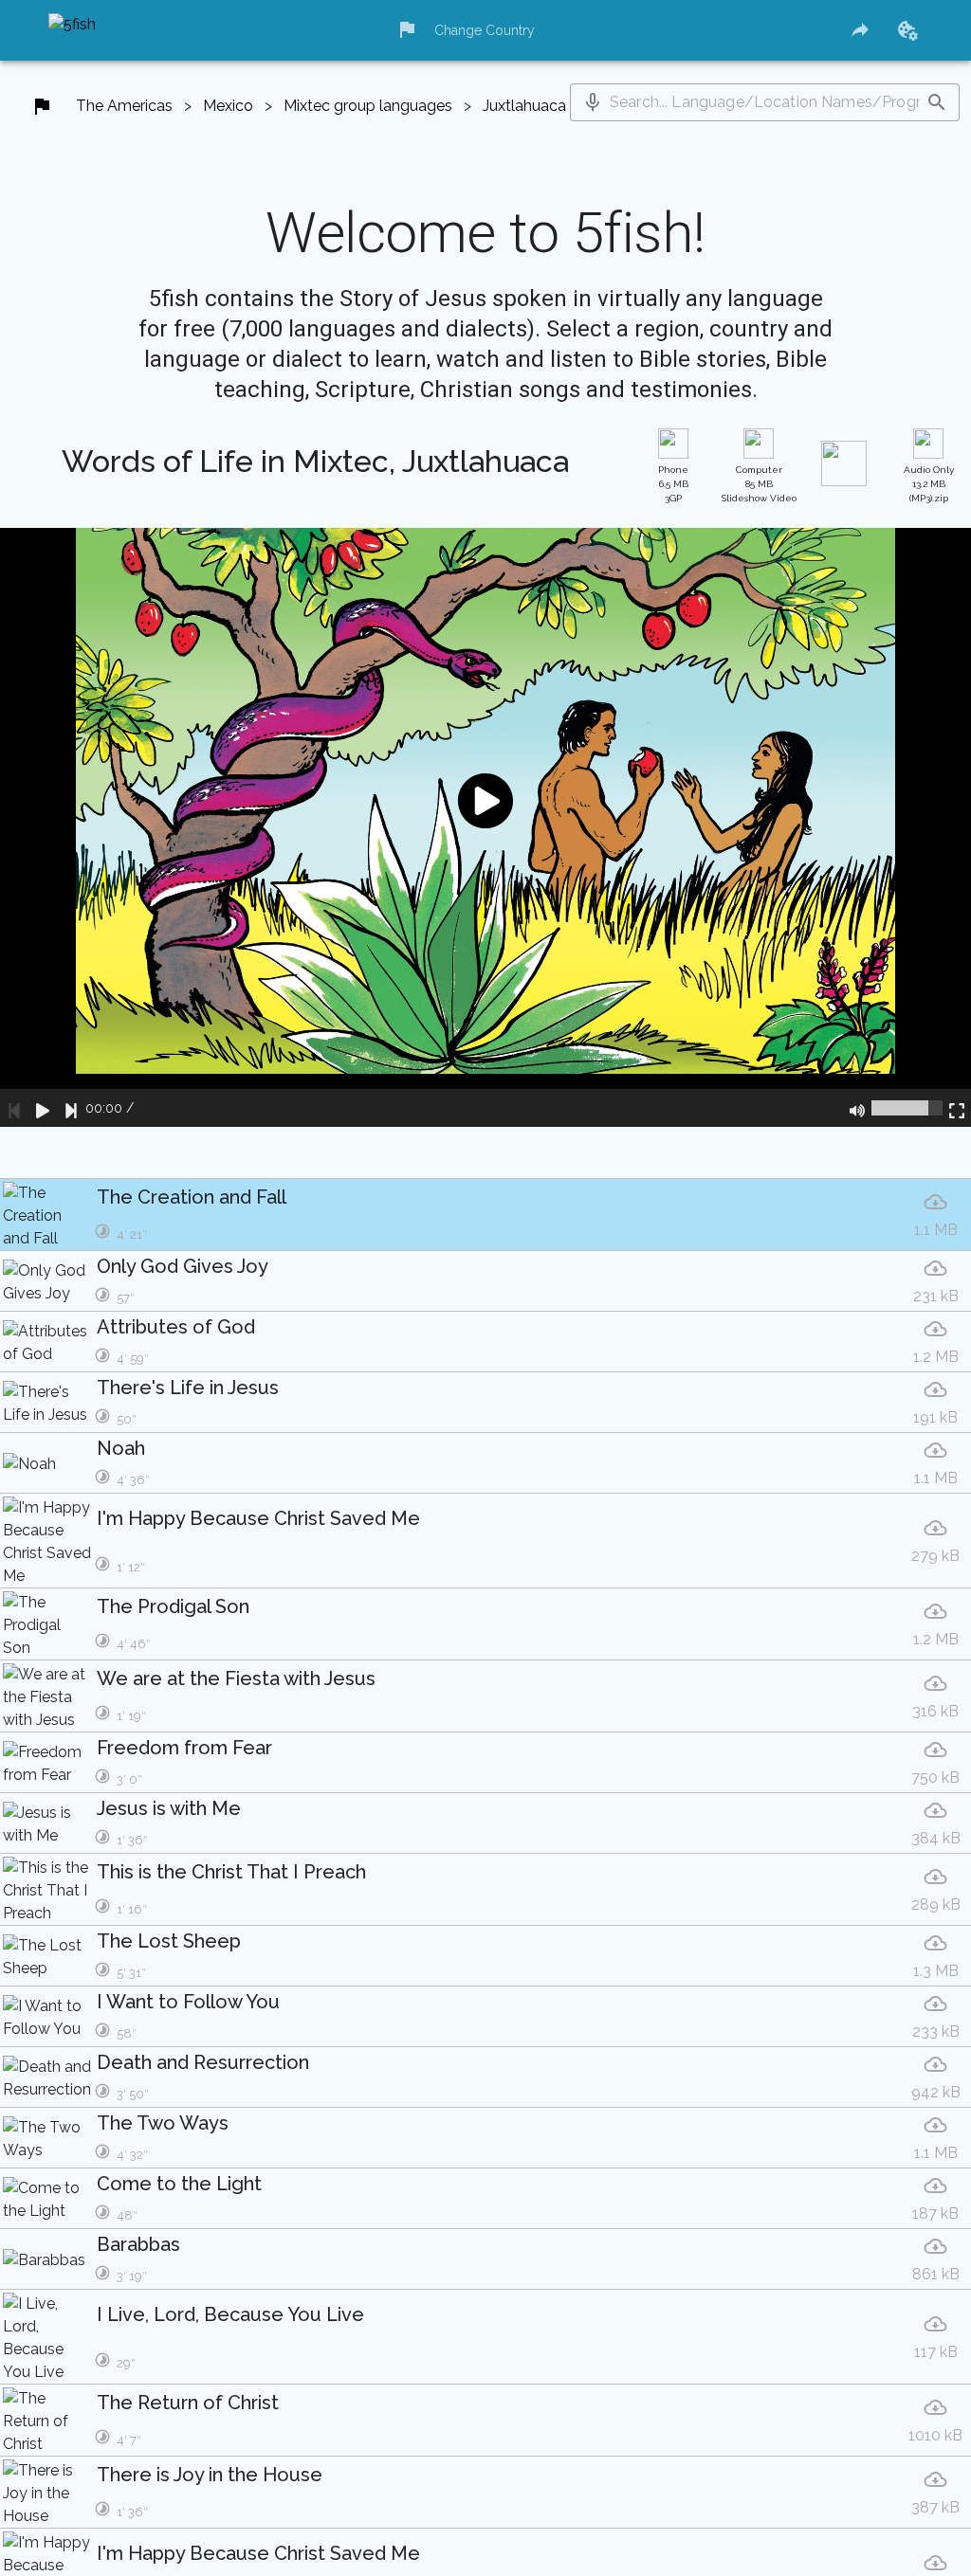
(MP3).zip (929, 484)
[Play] (43, 1108)
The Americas (124, 106)
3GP (673, 484)
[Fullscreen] (957, 1108)
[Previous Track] (14, 1108)
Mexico (228, 106)
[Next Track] (71, 1108)
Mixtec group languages (368, 106)
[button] (593, 102)
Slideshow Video (759, 484)
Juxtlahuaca (524, 106)
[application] (485, 827)
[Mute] (857, 1108)
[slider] (907, 1108)
